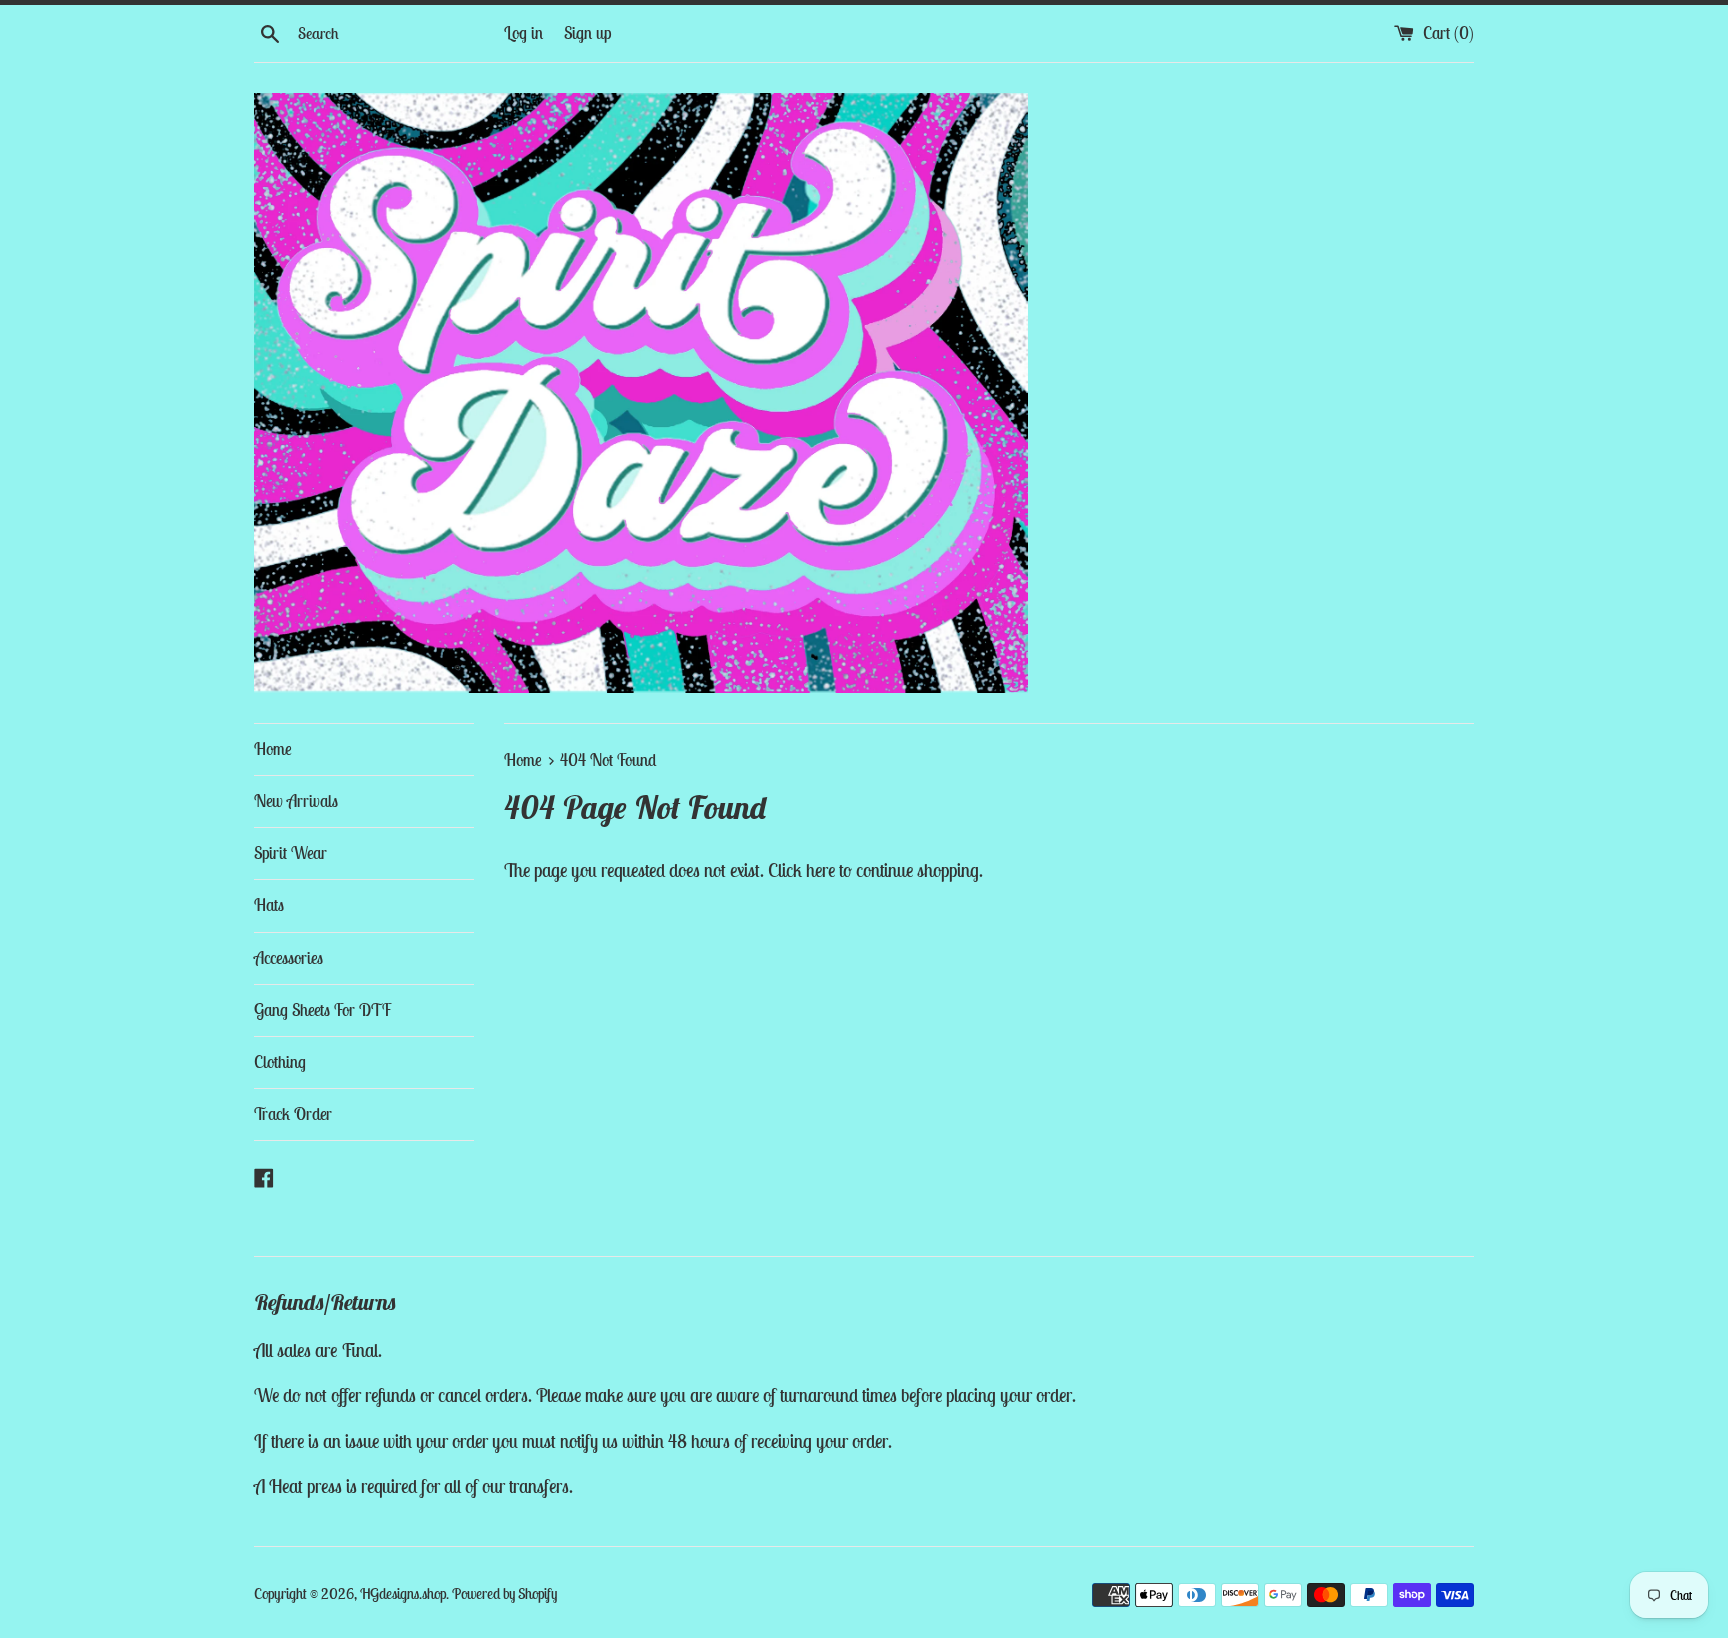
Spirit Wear (290, 853)
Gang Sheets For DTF (322, 1010)
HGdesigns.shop (403, 1593)
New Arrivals (296, 801)
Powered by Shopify (504, 1593)
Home (273, 749)
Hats (269, 905)
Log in (523, 33)
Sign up (587, 33)
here (820, 870)
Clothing (280, 1062)
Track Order (293, 1114)
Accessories (288, 958)
